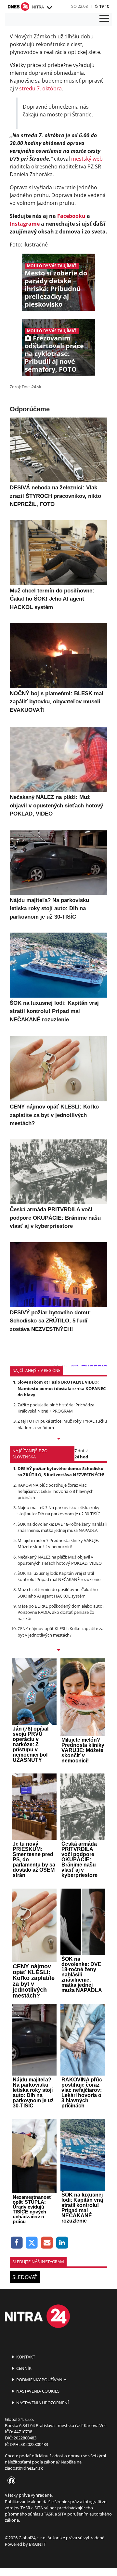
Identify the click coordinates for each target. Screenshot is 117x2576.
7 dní (79, 1451)
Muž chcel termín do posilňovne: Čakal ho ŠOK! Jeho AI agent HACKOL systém (58, 1593)
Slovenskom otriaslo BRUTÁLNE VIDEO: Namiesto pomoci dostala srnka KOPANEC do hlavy (62, 1388)
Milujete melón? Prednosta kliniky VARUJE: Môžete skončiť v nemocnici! (58, 1543)
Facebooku (71, 216)
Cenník (23, 2368)
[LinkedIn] (62, 2243)
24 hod (81, 1457)
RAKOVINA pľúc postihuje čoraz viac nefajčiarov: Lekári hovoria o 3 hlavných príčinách (56, 1491)
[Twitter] (32, 2243)
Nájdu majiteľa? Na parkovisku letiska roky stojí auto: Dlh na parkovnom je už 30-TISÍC (59, 1511)
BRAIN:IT (37, 2544)
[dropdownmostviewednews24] (58, 1651)
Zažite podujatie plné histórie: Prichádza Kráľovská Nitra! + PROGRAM (56, 1408)
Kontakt (25, 2357)
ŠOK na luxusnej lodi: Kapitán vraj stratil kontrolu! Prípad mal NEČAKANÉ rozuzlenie (59, 1576)
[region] (49, 8)
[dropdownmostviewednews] (58, 1439)
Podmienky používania (41, 2380)
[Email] (47, 2243)
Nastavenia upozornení (42, 2403)
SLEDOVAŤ (25, 2277)
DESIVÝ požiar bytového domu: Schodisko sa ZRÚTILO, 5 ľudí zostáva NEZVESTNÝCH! (61, 1472)
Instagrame (25, 224)
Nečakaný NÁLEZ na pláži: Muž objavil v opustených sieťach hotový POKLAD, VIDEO (60, 1560)
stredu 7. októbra (40, 88)
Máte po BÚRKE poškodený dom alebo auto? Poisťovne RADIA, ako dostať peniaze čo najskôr (61, 1612)
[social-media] (10, 2481)
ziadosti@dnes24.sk (24, 2468)
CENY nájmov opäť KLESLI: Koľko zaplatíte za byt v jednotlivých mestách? (60, 1632)
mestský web (87, 159)
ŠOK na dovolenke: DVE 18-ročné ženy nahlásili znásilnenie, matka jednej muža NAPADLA (62, 1527)
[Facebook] (17, 2243)
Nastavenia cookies (37, 2391)
